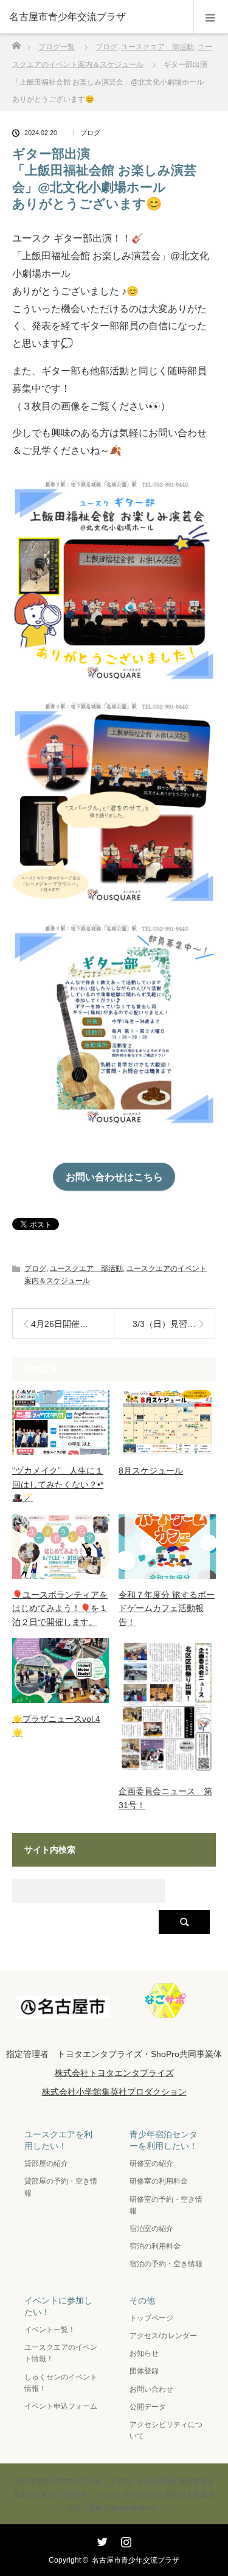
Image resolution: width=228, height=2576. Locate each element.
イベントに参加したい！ (58, 2306)
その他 (142, 2300)
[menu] (211, 17)
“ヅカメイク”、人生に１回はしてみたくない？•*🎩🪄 (58, 1484)
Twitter (101, 2539)
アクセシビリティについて (166, 2430)
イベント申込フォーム (61, 2406)
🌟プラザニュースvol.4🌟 (56, 1725)
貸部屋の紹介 (46, 2163)
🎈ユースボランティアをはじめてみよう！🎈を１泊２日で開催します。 (60, 1608)
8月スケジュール (151, 1471)
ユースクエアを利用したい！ (58, 2140)
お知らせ (144, 2353)
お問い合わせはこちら (114, 1177)
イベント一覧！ (50, 2330)
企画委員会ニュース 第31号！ (165, 1798)
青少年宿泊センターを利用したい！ (164, 2140)
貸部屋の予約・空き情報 (61, 2187)
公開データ (148, 2407)
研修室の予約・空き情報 (166, 2205)
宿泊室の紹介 (151, 2229)
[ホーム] (16, 42)
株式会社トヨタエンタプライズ (114, 2073)
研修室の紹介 (151, 2163)
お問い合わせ (151, 2389)
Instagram (125, 2539)
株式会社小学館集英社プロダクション (114, 2092)
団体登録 (144, 2371)
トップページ (151, 2318)
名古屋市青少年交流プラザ (136, 2560)
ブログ (90, 133)
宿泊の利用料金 (155, 2246)
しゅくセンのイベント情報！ (61, 2383)
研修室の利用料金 (159, 2181)
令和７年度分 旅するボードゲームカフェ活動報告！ (167, 1608)
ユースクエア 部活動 (86, 1269)
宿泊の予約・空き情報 (166, 2264)
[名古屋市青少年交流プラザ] (96, 17)
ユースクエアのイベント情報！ (61, 2353)
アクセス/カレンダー (163, 2336)
